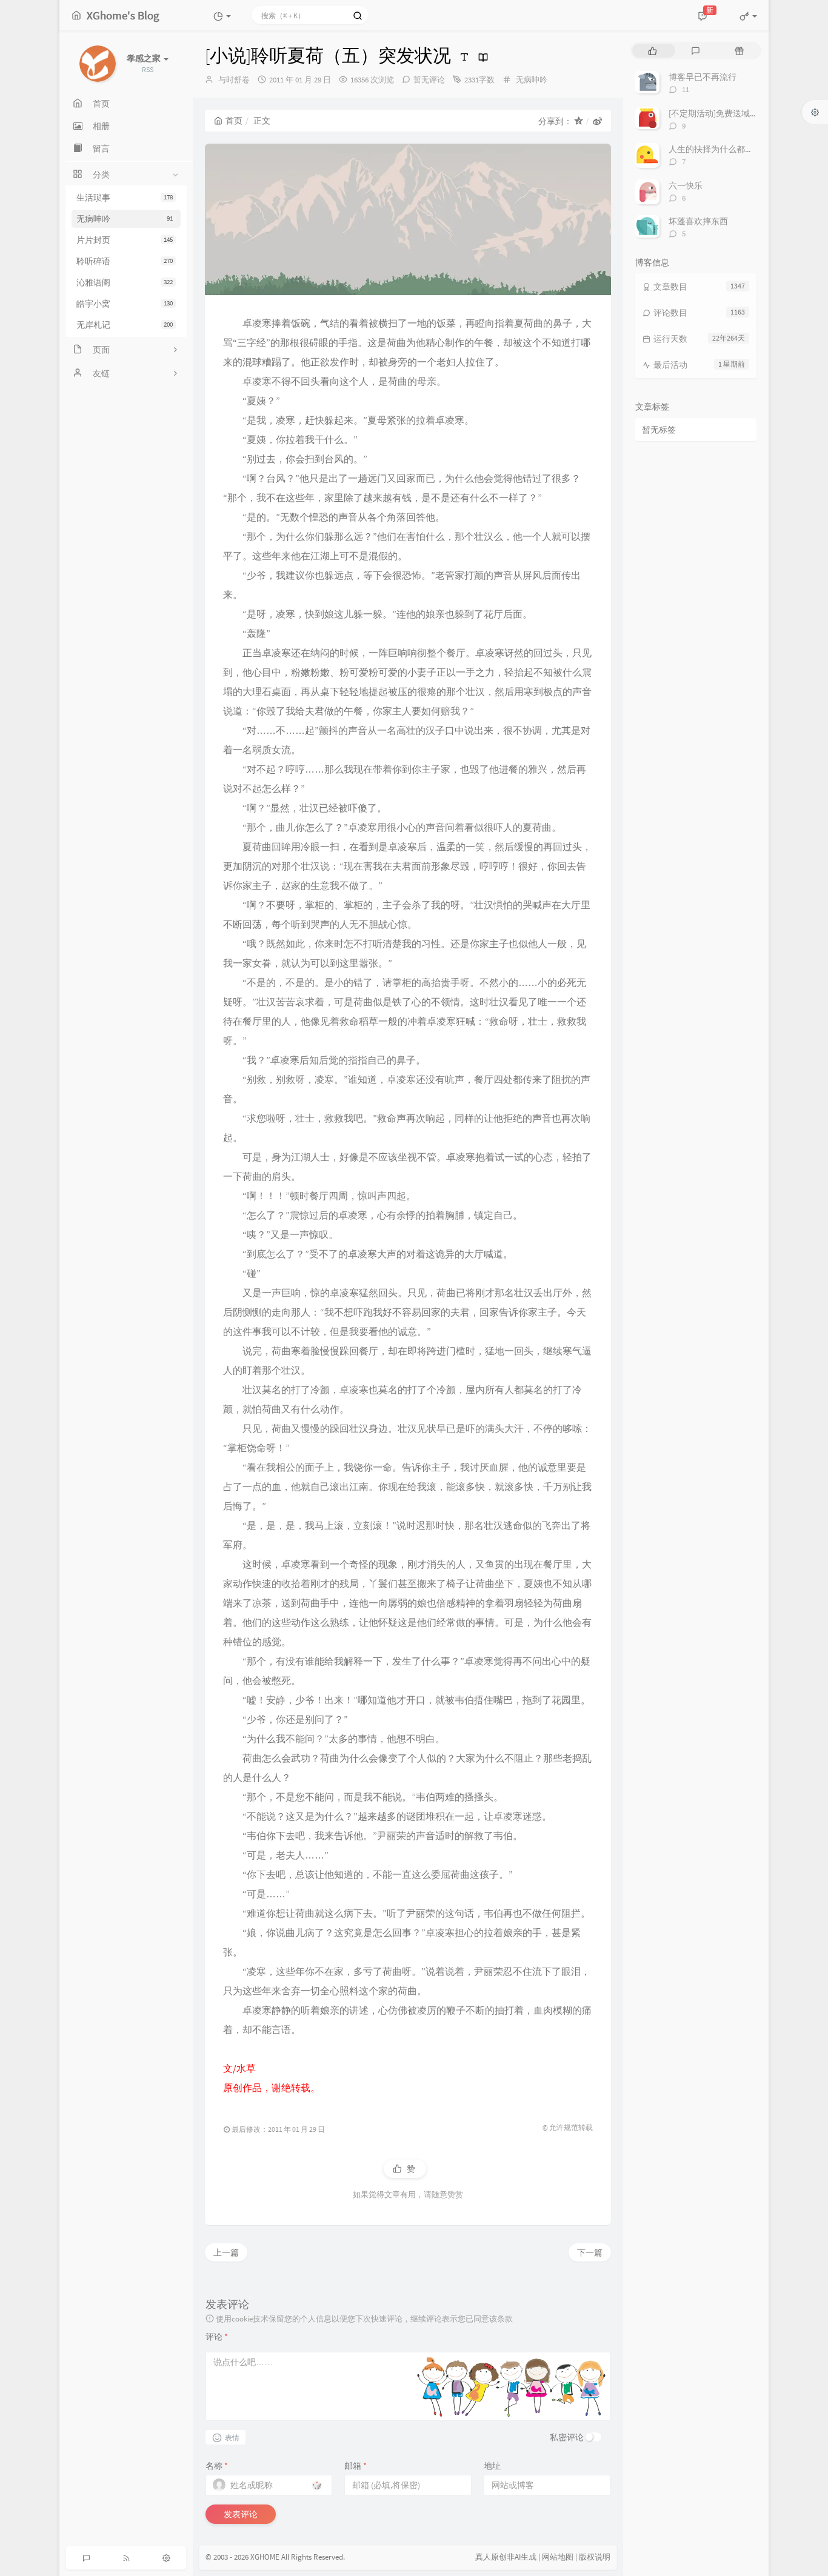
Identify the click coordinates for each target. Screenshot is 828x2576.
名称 (217, 2466)
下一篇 (590, 2252)
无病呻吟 (125, 219)
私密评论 (567, 2437)
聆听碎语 (125, 261)
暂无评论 (429, 80)
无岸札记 (125, 325)
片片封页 (125, 240)
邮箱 (356, 2466)
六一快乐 (686, 185)
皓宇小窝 (125, 304)
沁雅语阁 (125, 282)
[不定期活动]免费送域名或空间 (726, 113)
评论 (217, 2337)
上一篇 (226, 2252)
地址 (492, 2466)
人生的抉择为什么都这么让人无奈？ (736, 149)
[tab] (653, 51)
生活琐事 (125, 198)
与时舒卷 (234, 80)
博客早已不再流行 (703, 77)
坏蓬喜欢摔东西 (698, 221)
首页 (234, 121)
